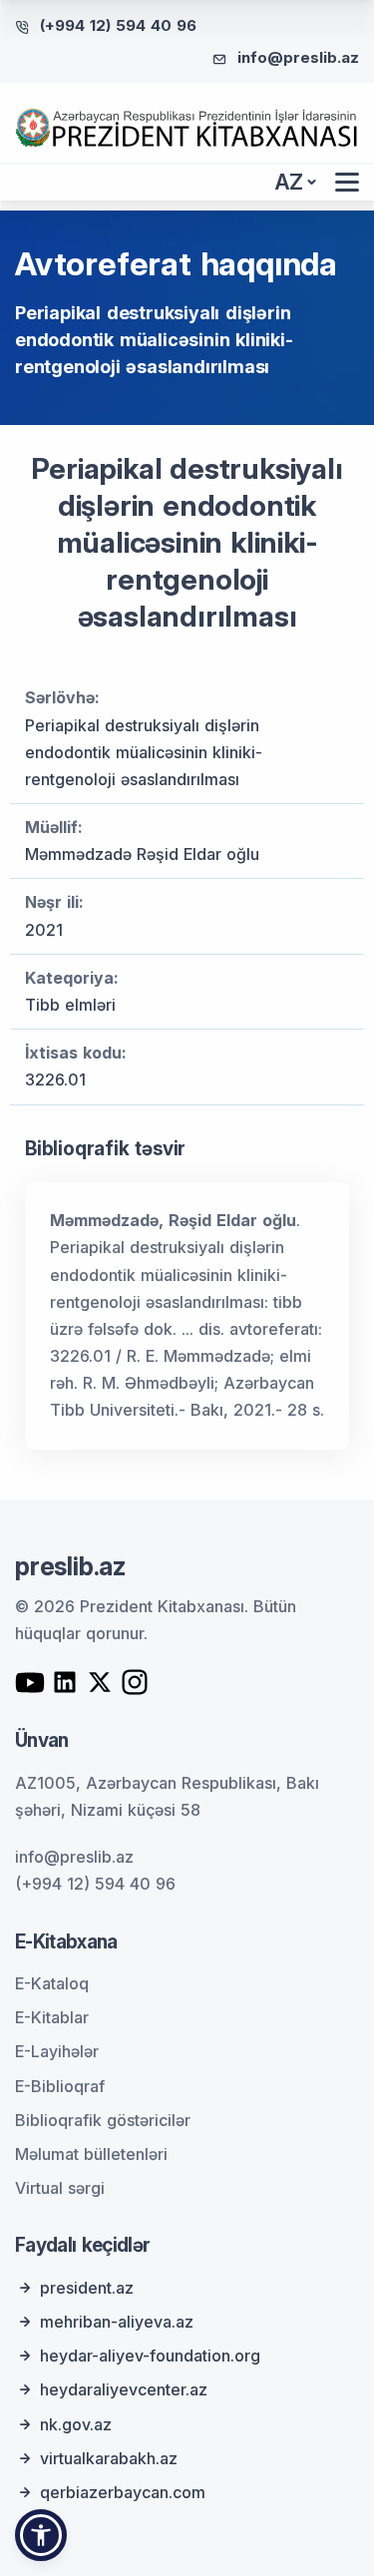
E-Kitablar (52, 2017)
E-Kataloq (52, 1983)
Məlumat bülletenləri (91, 2154)
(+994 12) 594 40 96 (118, 25)
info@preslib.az (298, 57)
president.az (87, 2288)
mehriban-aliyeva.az (117, 2322)
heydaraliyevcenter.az (124, 2389)
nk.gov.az (76, 2424)
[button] (41, 2535)
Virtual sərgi (60, 2188)
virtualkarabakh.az (109, 2458)
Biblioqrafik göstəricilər (103, 2120)
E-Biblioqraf (60, 2086)
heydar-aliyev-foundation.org (150, 2356)
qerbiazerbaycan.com (123, 2492)
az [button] (289, 182)
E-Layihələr (57, 2051)
